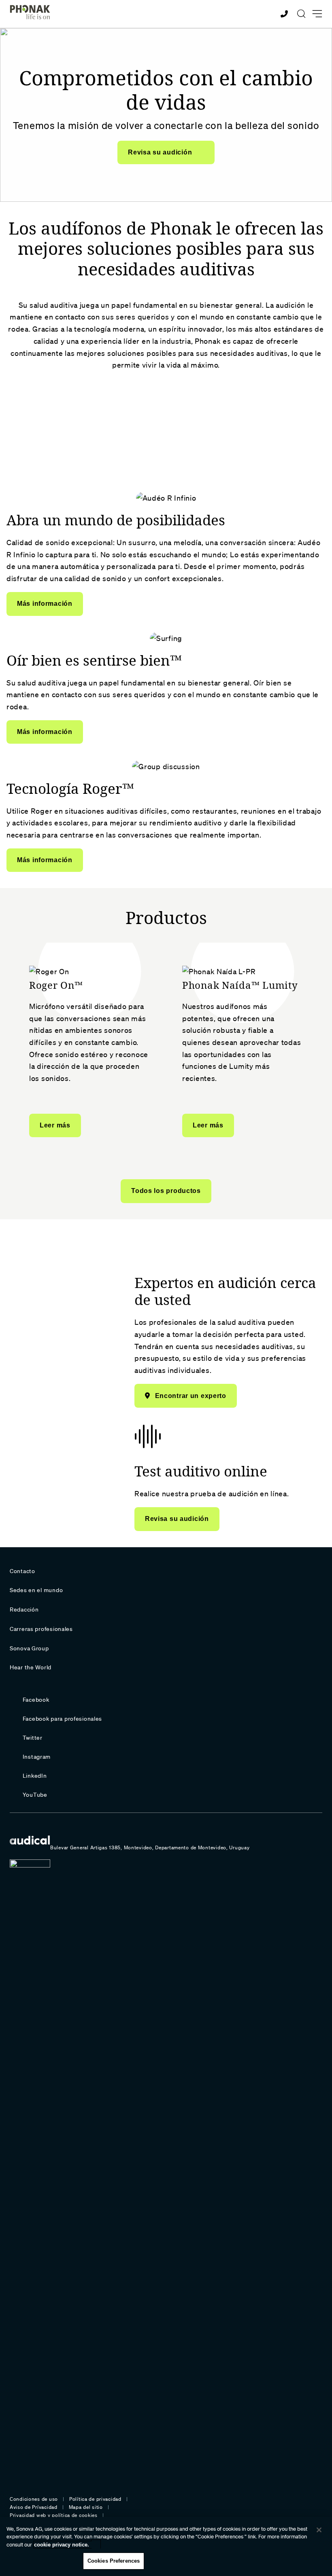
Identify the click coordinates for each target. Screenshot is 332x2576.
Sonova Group (29, 1648)
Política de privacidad (95, 2499)
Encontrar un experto (191, 1396)
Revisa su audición (161, 152)
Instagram (37, 1757)
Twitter (33, 1738)
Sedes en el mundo (36, 1590)
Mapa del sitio (86, 2507)
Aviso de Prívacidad (34, 2507)
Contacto (22, 1571)
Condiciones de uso (34, 2499)
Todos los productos (166, 1191)
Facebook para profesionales (62, 1719)
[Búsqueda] (301, 14)
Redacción (24, 1609)
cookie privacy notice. (62, 2545)
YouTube (35, 1795)
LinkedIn (35, 1776)
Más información (45, 604)
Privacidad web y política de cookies (54, 2515)
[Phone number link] (285, 14)
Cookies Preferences (114, 2561)
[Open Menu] (317, 14)
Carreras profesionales (41, 1629)
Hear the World (31, 1667)
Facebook (36, 1700)
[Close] (319, 2530)
